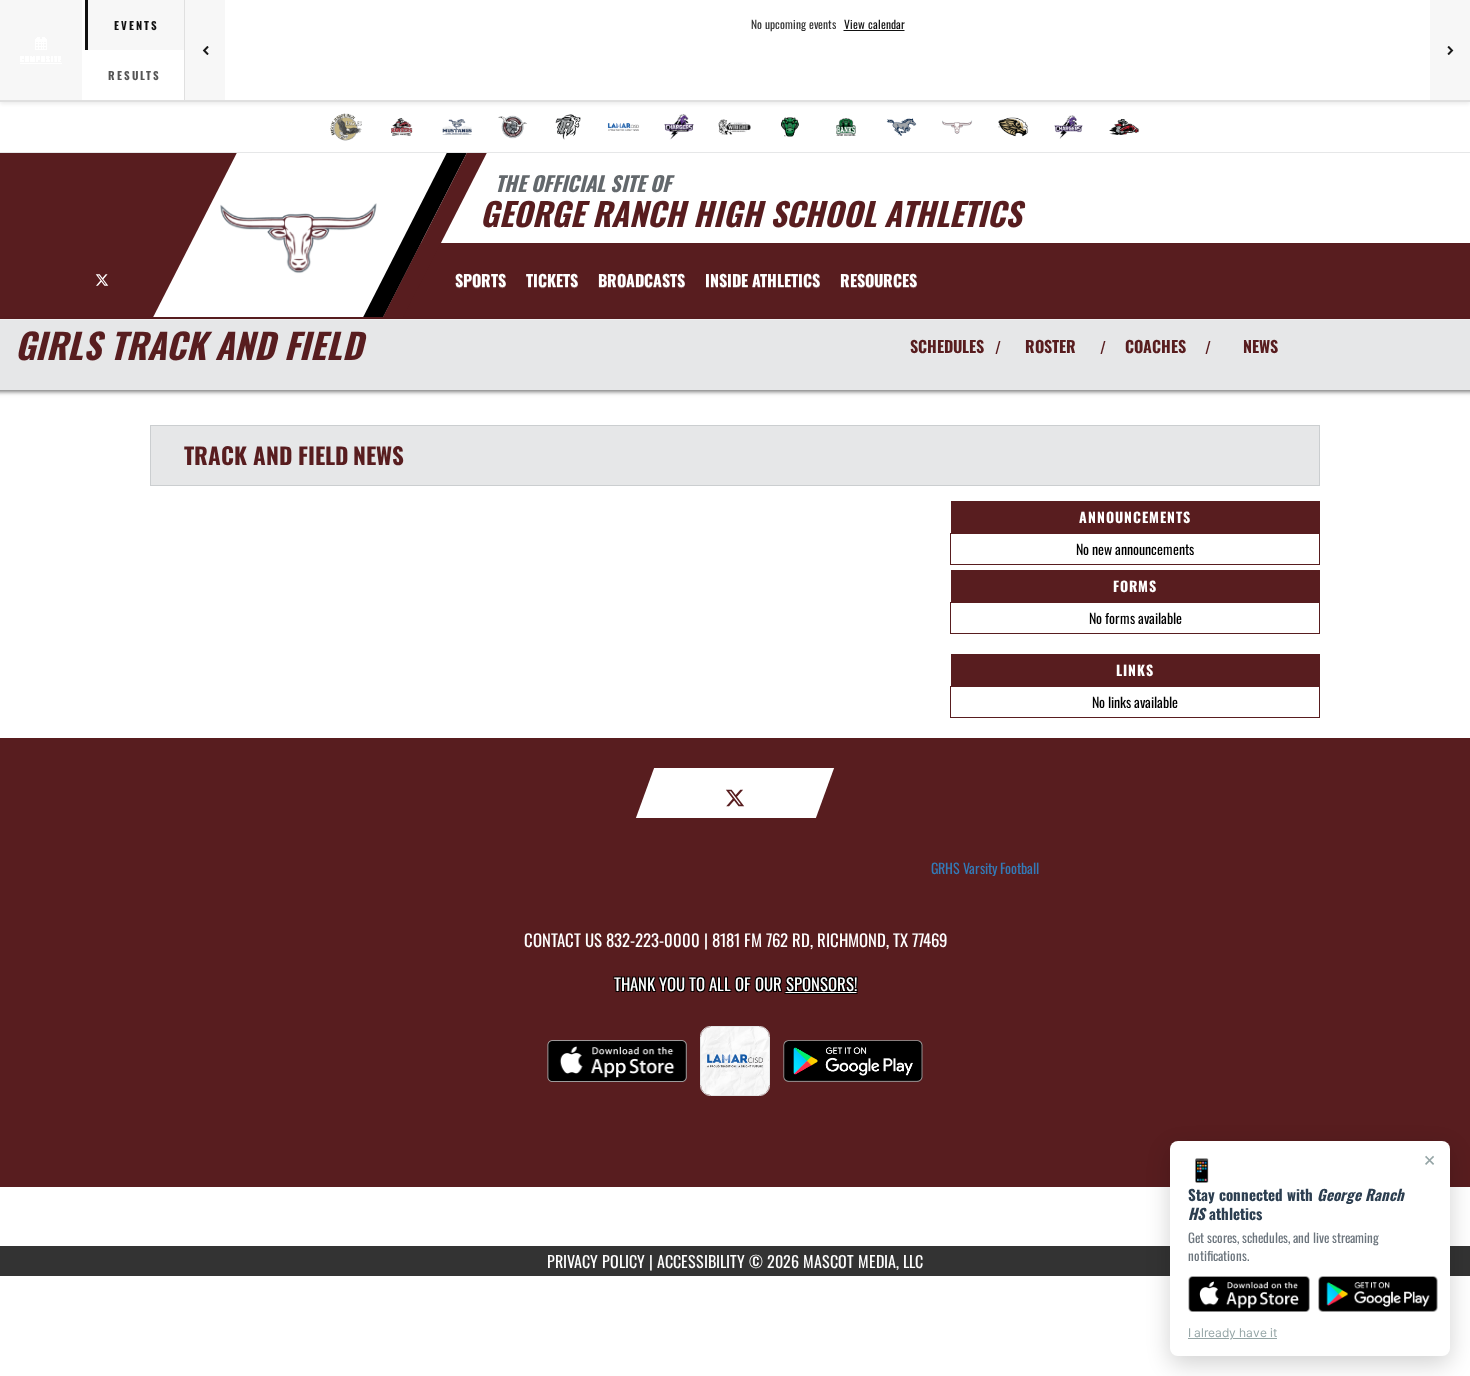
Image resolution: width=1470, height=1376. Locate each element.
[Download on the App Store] (1249, 1294)
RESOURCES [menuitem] (878, 280)
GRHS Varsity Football (985, 868)
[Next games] (1450, 50)
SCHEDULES (947, 346)
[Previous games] (205, 50)
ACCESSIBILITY (701, 1261)
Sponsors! (821, 983)
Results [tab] (134, 75)
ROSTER (1050, 346)
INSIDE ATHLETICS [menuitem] (762, 280)
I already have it (1232, 1332)
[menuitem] (346, 127)
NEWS (1260, 346)
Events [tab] (136, 25)
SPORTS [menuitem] (480, 280)
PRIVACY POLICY (596, 1261)
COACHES (1155, 346)
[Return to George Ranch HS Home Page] (298, 238)
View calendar (874, 24)
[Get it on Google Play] (1378, 1294)
